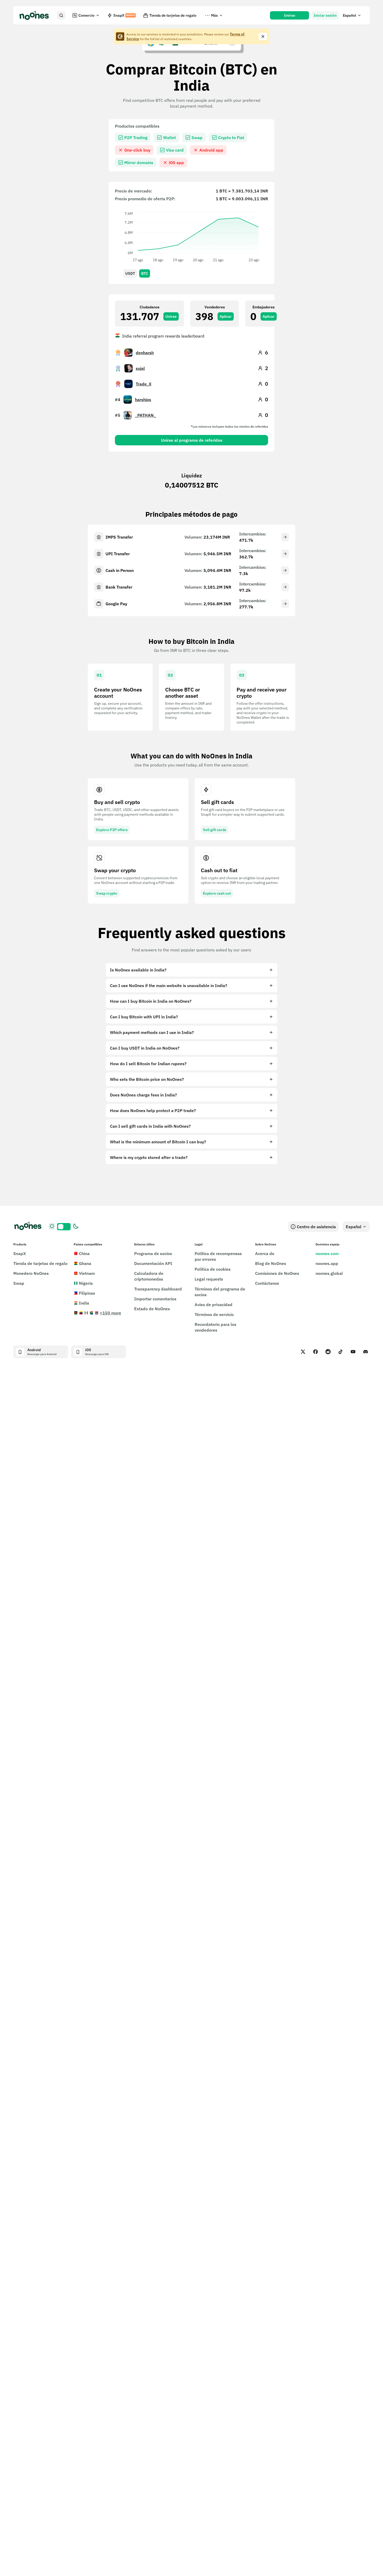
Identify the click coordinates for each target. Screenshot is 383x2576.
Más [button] (214, 15)
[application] (191, 236)
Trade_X (144, 384)
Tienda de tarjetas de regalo (173, 15)
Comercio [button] (87, 15)
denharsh (145, 353)
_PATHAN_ (146, 415)
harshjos (143, 400)
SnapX (124, 15)
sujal (140, 368)
